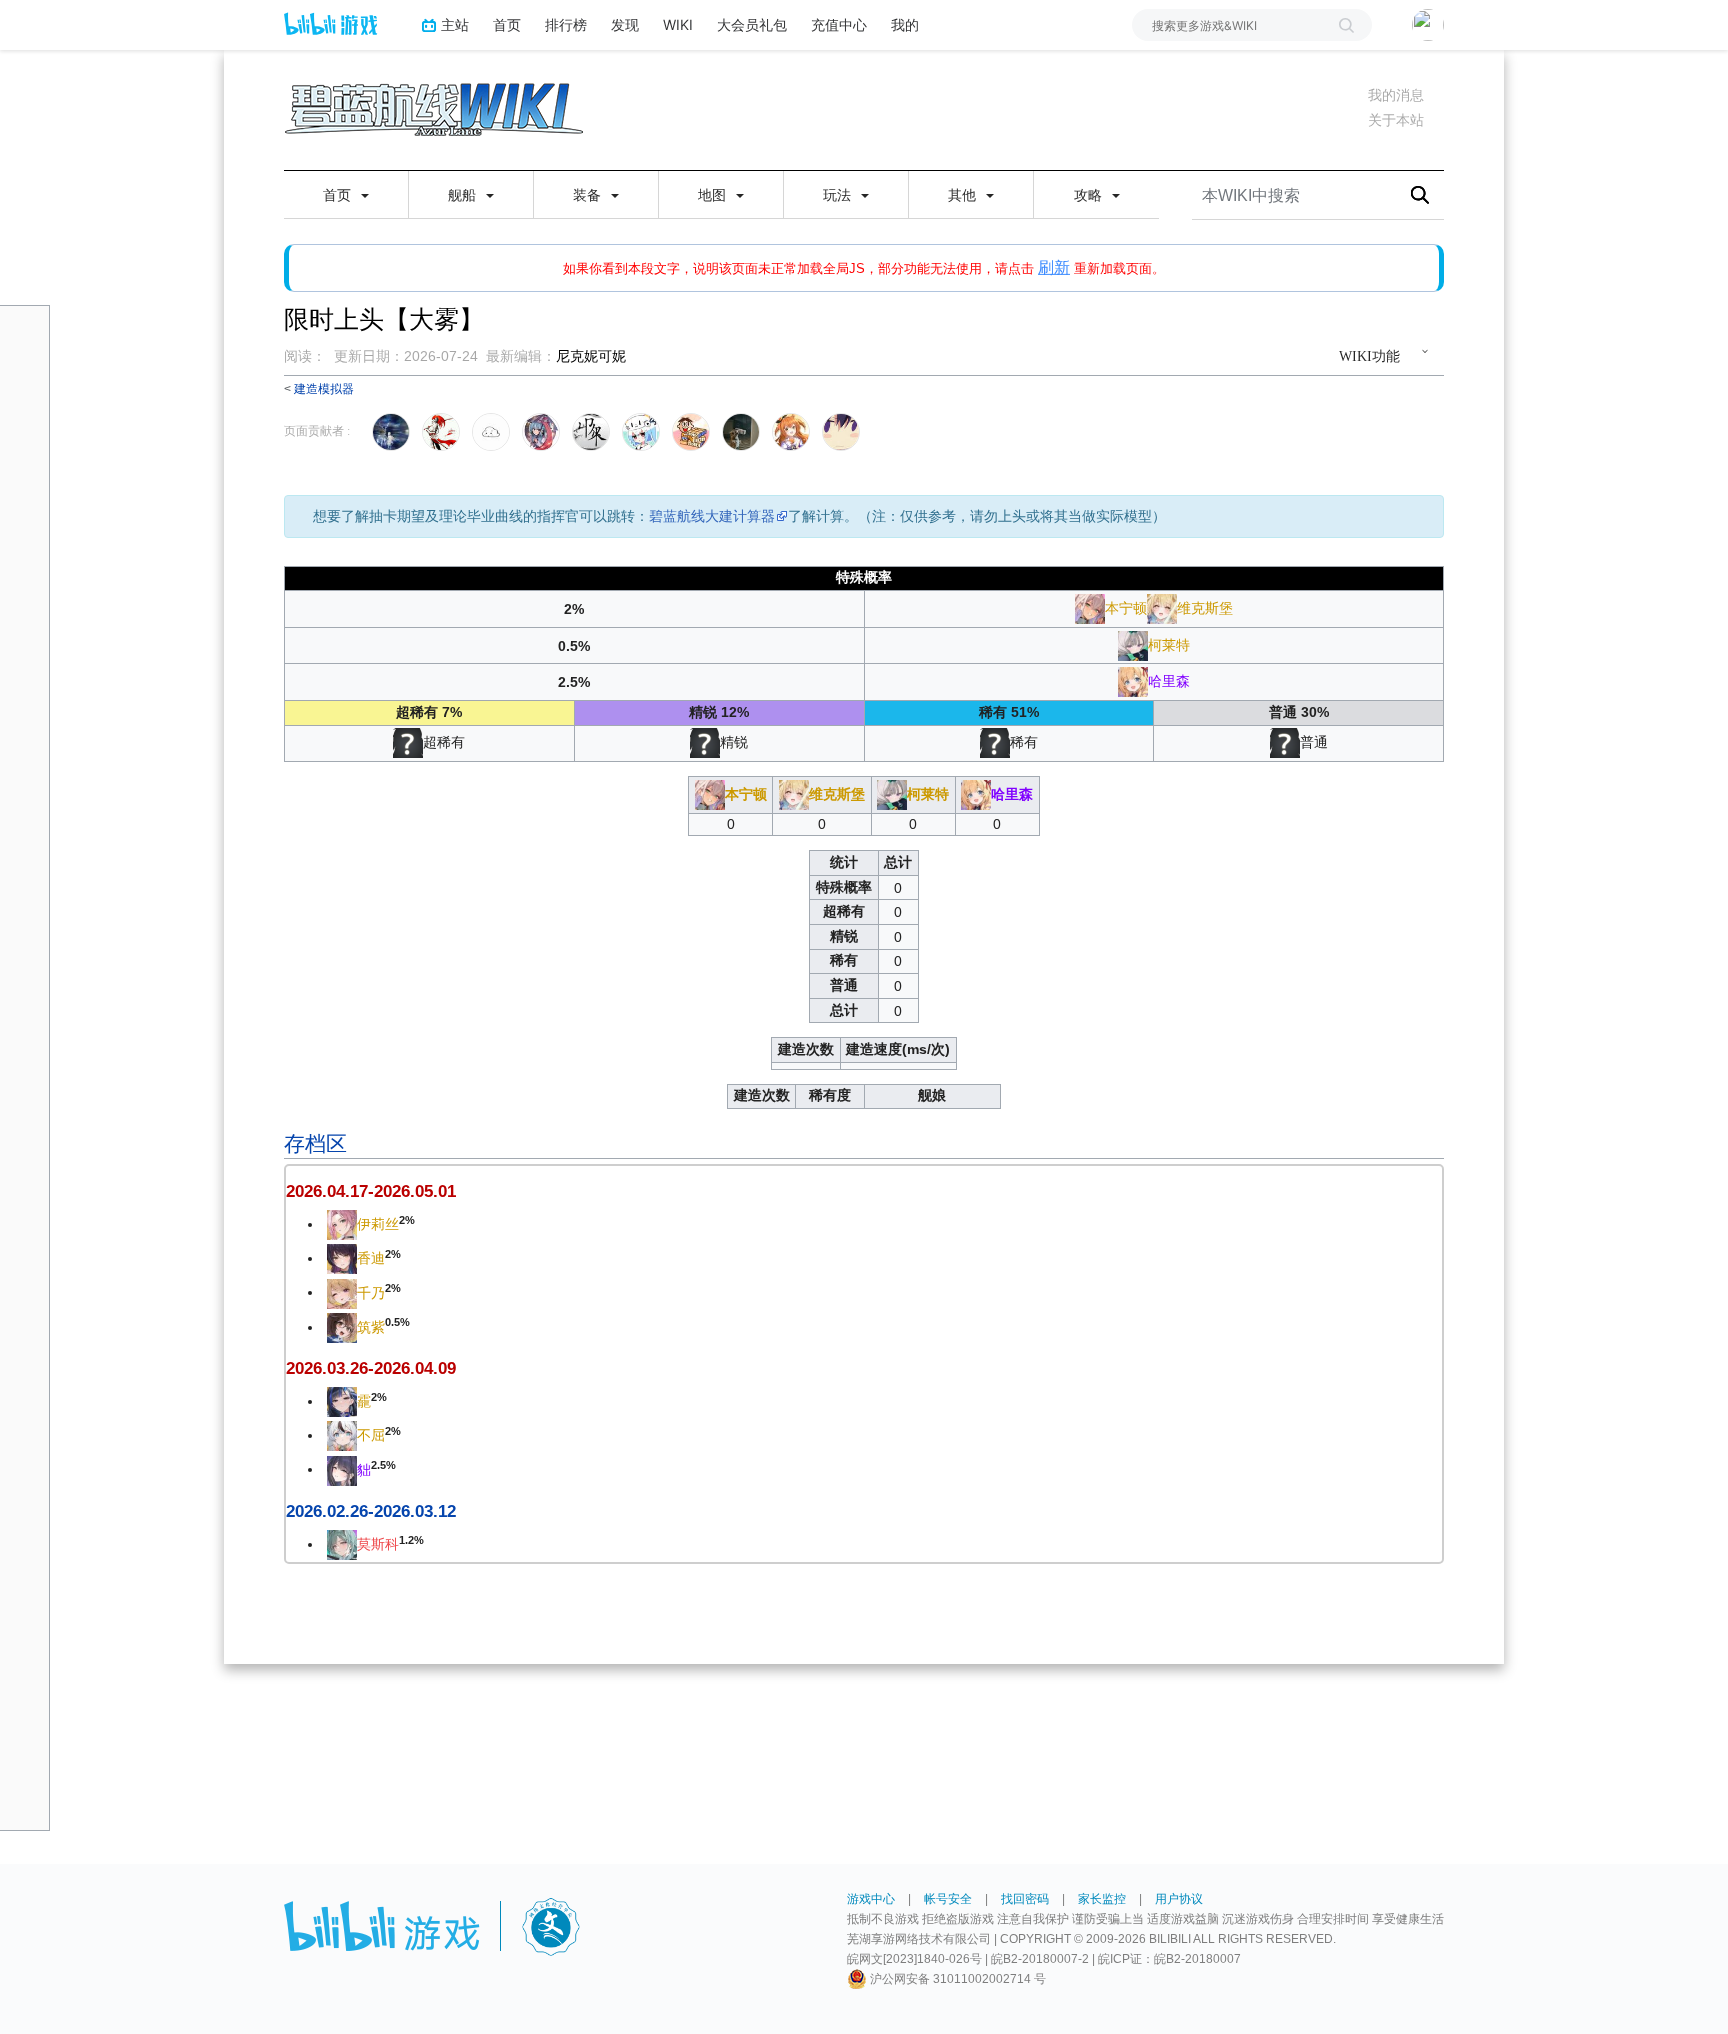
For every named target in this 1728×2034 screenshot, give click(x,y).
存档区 (315, 1143)
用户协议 (1179, 1899)
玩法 (839, 195)
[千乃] (342, 1292)
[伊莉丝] (342, 1224)
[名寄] (342, 1469)
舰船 (464, 195)
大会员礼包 (752, 24)
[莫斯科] (342, 1544)
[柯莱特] (1133, 644)
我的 (905, 24)
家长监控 (1102, 1899)
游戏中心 (871, 1899)
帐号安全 (948, 1899)
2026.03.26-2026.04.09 (371, 1368)
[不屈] (342, 1435)
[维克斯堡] (1162, 608)
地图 (714, 195)
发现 (625, 24)
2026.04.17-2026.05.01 (371, 1191)
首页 (507, 24)
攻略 (1090, 195)
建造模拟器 (324, 388)
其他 (964, 195)
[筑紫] (342, 1327)
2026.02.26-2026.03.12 (371, 1511)
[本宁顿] (1090, 608)
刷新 (1054, 267)
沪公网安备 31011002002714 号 (956, 1979)
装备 (589, 195)
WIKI (678, 24)
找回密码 (1025, 1899)
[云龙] (342, 1401)
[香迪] (342, 1258)
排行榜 (566, 24)
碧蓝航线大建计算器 (712, 516)
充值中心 (839, 24)
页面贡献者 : (317, 431)
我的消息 (1396, 95)
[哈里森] (1133, 681)
